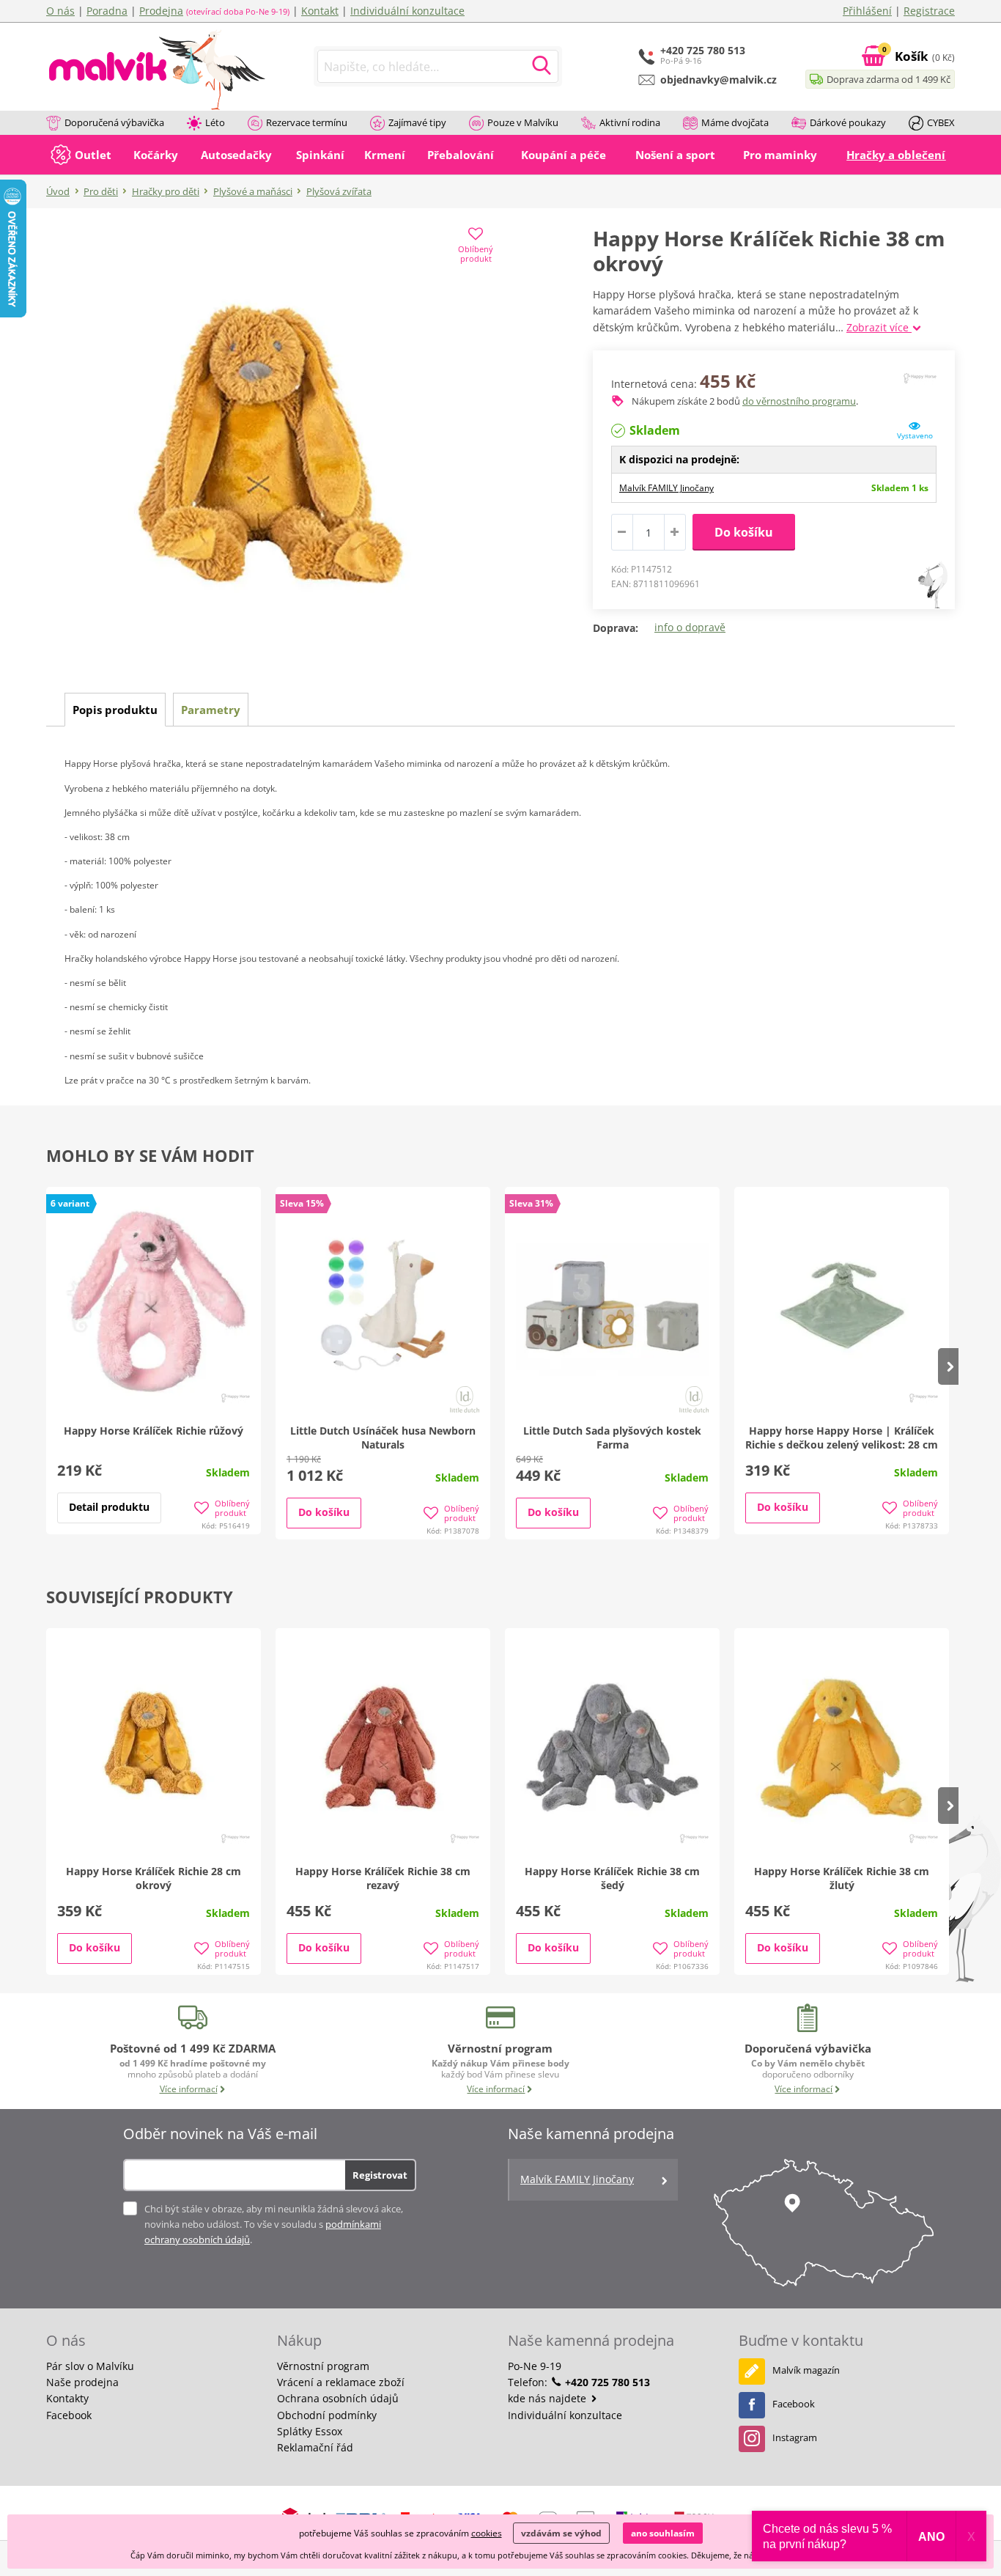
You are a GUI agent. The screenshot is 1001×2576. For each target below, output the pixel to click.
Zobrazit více (879, 327)
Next (948, 1366)
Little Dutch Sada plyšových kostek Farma (612, 1438)
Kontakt (320, 11)
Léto (215, 122)
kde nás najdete (548, 2398)
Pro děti (101, 191)
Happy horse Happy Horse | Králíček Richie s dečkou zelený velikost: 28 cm (842, 1438)
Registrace (929, 11)
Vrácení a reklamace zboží (341, 2382)
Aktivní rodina (630, 122)
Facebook (69, 2415)
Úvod (58, 191)
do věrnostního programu (799, 401)
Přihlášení (867, 11)
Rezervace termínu (307, 122)
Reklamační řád (315, 2447)
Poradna (107, 11)
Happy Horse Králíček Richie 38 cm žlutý (842, 1878)
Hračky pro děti (166, 191)
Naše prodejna (82, 2382)
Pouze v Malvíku (523, 122)
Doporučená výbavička (114, 122)
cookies (487, 2533)
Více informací (189, 2089)
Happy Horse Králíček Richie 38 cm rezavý (383, 1878)
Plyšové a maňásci (253, 191)
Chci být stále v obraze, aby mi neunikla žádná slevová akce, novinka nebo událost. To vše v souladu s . (274, 2224)
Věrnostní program (323, 2366)
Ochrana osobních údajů (338, 2398)
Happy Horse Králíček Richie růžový (154, 1431)
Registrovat (380, 2175)
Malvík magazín (806, 2370)
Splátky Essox (310, 2431)
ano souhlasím (663, 2533)
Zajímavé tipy (417, 122)
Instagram (795, 2437)
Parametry (211, 710)
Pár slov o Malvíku (90, 2366)
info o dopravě (690, 627)
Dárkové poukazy (848, 122)
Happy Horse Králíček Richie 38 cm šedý (612, 1878)
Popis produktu (115, 710)
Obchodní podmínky (327, 2415)
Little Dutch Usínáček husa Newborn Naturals (383, 1438)
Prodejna (161, 11)
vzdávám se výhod (561, 2533)
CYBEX (941, 122)
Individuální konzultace (407, 11)
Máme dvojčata (735, 122)
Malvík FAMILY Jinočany (666, 488)
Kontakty (67, 2398)
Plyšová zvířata (339, 191)
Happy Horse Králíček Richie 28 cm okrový (154, 1878)
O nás (60, 11)
